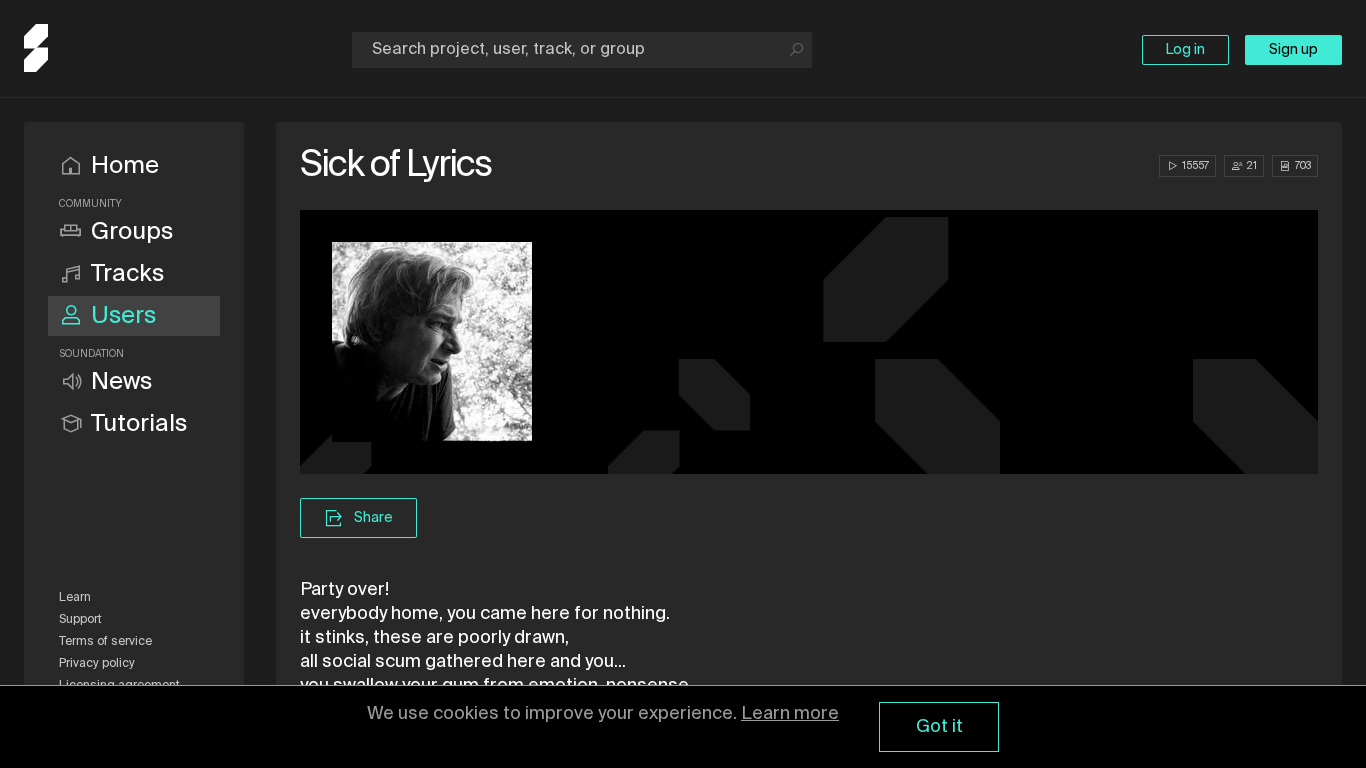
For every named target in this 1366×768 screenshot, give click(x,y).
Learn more (790, 714)
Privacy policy (97, 664)
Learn (75, 598)
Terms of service (105, 642)
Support (80, 620)
